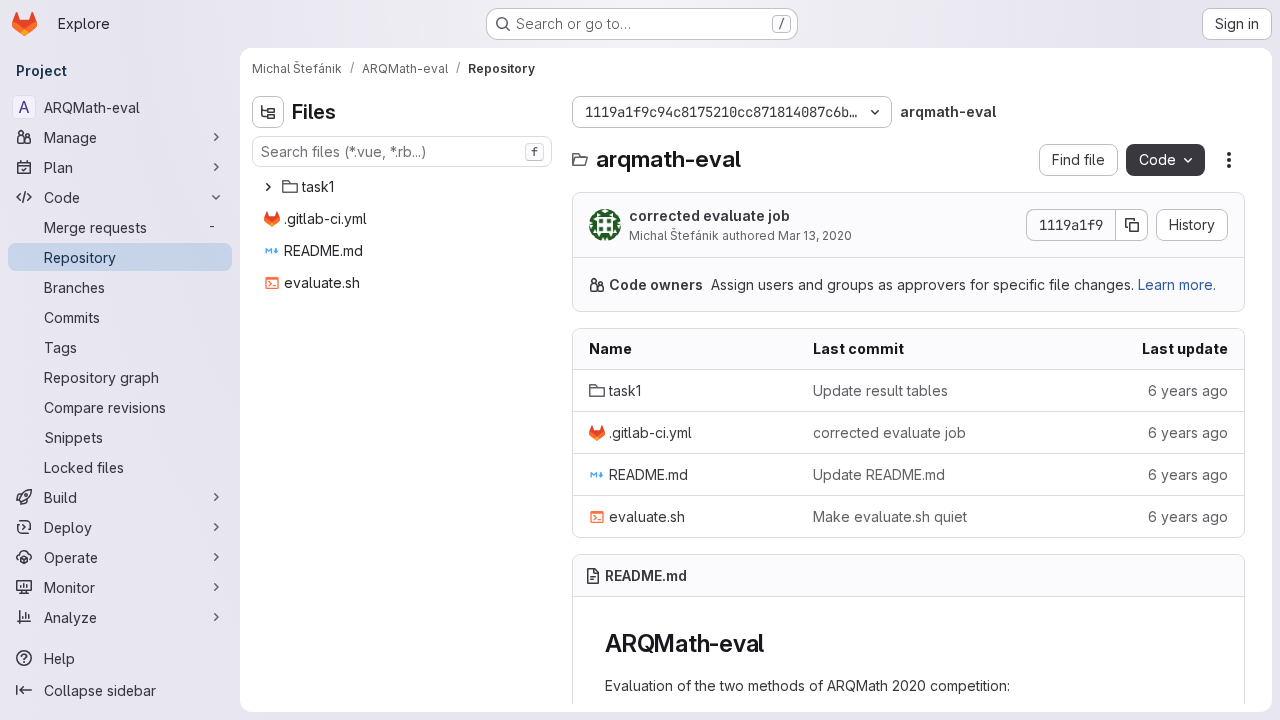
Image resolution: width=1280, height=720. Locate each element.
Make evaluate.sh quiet (890, 516)
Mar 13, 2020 (815, 235)
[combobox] (402, 151)
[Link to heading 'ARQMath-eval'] (777, 643)
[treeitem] (404, 187)
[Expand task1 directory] (268, 187)
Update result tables (880, 390)
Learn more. (1177, 284)
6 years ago (1188, 390)
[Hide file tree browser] (268, 112)
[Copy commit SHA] (1132, 225)
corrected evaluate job (709, 215)
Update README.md (879, 474)
